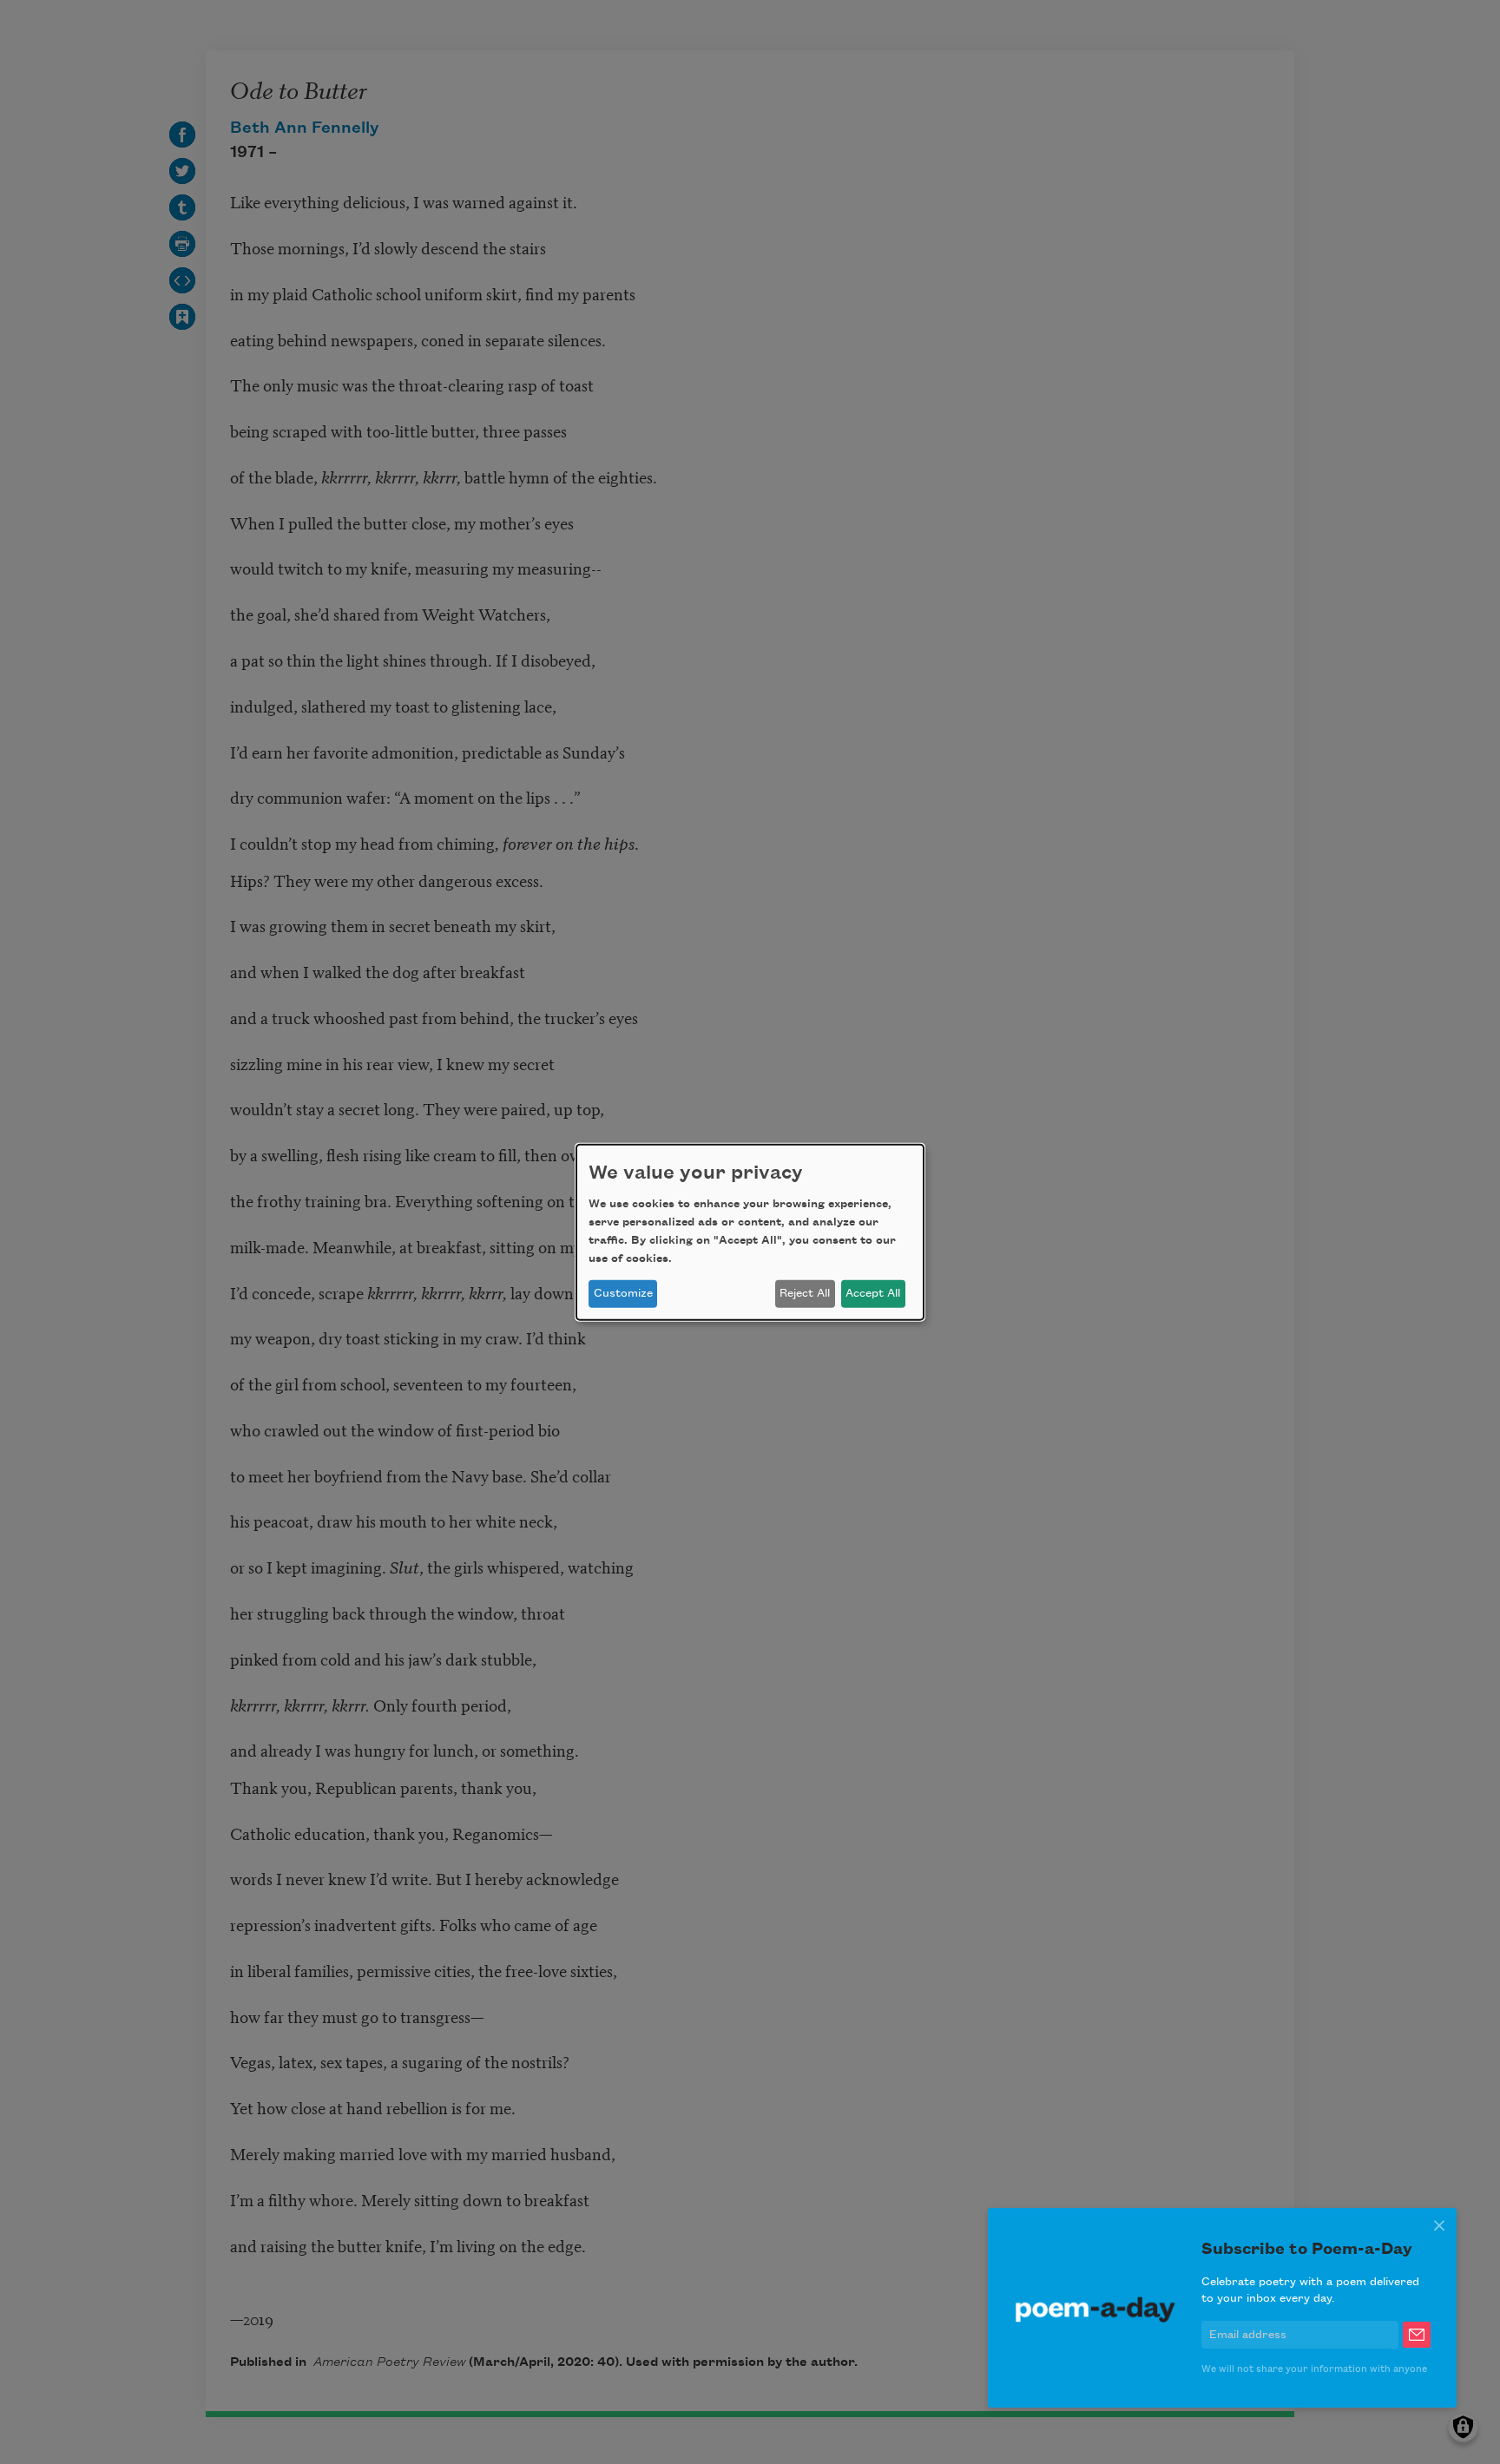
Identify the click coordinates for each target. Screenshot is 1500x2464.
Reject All (805, 1293)
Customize (623, 1293)
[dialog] (750, 1232)
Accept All (873, 1293)
